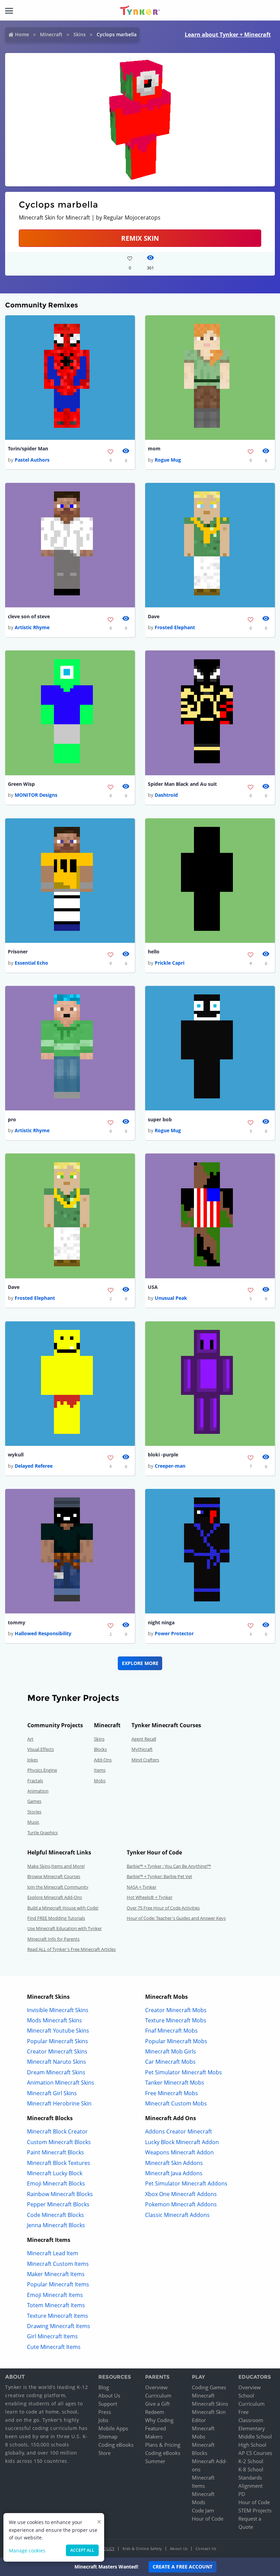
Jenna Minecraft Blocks (56, 2225)
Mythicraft (142, 1749)
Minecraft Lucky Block (55, 2173)
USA (153, 1287)
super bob (160, 1119)
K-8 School (251, 2469)
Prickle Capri (170, 963)
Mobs (100, 1781)
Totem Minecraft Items (56, 2305)
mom (154, 448)
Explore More (140, 1663)
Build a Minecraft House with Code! (63, 1908)
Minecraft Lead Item (53, 2253)
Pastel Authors (32, 460)
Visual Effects (41, 1749)
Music (33, 1822)
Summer (155, 2461)
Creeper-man (170, 1466)
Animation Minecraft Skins (61, 2083)
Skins (80, 34)
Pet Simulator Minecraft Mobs (184, 2072)
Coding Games (209, 2387)
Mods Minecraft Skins (54, 2020)
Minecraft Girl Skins (52, 2093)
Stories (34, 1812)
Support (108, 2404)
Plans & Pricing (163, 2445)
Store (104, 2453)
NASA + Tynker (142, 1887)
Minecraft (51, 34)
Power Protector (174, 1633)
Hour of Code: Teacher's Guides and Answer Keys (176, 1918)
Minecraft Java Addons (174, 2173)
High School (252, 2445)
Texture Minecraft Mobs (176, 2020)
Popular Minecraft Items (58, 2284)
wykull (16, 1455)
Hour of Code (208, 2519)
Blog (104, 2387)
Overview (156, 2387)
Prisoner (18, 952)
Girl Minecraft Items (52, 2336)
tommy (17, 1622)
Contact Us (206, 2548)
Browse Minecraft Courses (54, 1876)
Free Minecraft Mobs (172, 2093)
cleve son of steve (29, 616)
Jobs (103, 2420)
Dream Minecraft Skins (56, 2072)
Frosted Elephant (175, 627)
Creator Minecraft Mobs (176, 2010)
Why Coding (159, 2420)
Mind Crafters (145, 1760)
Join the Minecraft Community (58, 1887)
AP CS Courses (255, 2453)
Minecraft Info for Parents (53, 1939)
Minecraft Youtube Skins (58, 2031)
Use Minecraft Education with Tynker (65, 1928)
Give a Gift (157, 2404)
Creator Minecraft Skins (57, 2051)
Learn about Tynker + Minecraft (228, 35)
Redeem (155, 2412)
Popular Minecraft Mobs (176, 2041)
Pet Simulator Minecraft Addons (186, 2183)
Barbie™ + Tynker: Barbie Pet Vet (159, 1876)
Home (22, 34)
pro (12, 1119)
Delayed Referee (34, 1466)
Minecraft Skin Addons (174, 2163)
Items (100, 1770)
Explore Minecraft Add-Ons (55, 1897)
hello (154, 952)
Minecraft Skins (210, 2404)
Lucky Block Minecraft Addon (182, 2142)
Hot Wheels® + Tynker (150, 1897)
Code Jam (203, 2510)
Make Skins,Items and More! (56, 1866)
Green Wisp (21, 784)
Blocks (100, 1749)
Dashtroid (166, 795)
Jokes (33, 1760)
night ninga (161, 1622)
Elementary (252, 2428)
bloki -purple (163, 1455)
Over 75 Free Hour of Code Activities (163, 1908)
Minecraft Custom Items (58, 2264)
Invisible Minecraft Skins (58, 2010)
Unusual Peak (171, 1298)
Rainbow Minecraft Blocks (60, 2194)
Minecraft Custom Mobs (176, 2103)
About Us (109, 2395)
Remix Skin (140, 238)
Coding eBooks (116, 2445)
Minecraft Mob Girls (171, 2051)
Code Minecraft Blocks (55, 2215)
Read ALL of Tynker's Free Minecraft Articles (72, 1949)
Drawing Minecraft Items (59, 2326)
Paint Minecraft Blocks (55, 2152)
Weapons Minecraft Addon (179, 2152)
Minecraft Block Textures (59, 2163)
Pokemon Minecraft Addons (181, 2204)
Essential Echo (31, 963)
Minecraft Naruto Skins (57, 2062)
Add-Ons (103, 1760)
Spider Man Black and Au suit (182, 784)
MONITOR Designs (36, 795)
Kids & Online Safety (142, 2548)
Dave (154, 616)
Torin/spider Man (28, 448)
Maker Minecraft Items (56, 2274)
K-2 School (251, 2461)
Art (30, 1739)
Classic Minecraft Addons (177, 2215)
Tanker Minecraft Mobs (175, 2083)
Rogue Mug (168, 460)
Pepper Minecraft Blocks (58, 2204)
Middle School (255, 2436)
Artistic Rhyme (32, 627)
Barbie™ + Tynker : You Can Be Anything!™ (169, 1866)
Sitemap (108, 2436)
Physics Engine (42, 1770)
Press (105, 2412)
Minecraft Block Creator (57, 2131)
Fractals (35, 1781)
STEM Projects (255, 2510)
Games (34, 1801)
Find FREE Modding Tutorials (56, 1918)
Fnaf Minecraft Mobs (171, 2031)
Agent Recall (144, 1739)
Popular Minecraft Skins (58, 2041)
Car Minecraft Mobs (170, 2062)
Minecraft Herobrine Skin (59, 2103)
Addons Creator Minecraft (179, 2131)
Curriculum (158, 2395)
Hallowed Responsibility (43, 1633)
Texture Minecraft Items (58, 2316)
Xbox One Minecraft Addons (181, 2194)
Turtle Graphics (43, 1833)
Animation (38, 1791)
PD (242, 2494)
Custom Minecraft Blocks (59, 2142)
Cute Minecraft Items (54, 2347)
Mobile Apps (113, 2428)
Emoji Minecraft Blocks (56, 2183)
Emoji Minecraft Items (55, 2295)
